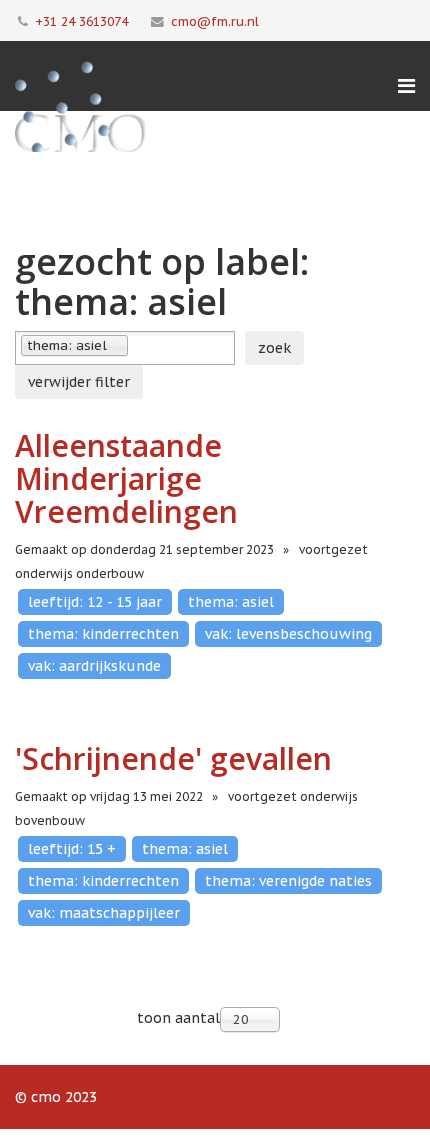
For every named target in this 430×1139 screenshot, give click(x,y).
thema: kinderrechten (103, 634)
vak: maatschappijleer (104, 913)
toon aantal (178, 1018)
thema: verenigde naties (288, 881)
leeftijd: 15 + (72, 849)
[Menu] (406, 86)
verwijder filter (79, 382)
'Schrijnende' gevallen (173, 758)
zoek (274, 348)
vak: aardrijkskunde (94, 666)
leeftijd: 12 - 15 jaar (95, 602)
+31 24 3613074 (81, 21)
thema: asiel (231, 602)
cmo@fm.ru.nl (215, 21)
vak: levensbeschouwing (288, 634)
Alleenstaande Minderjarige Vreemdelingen (126, 478)
